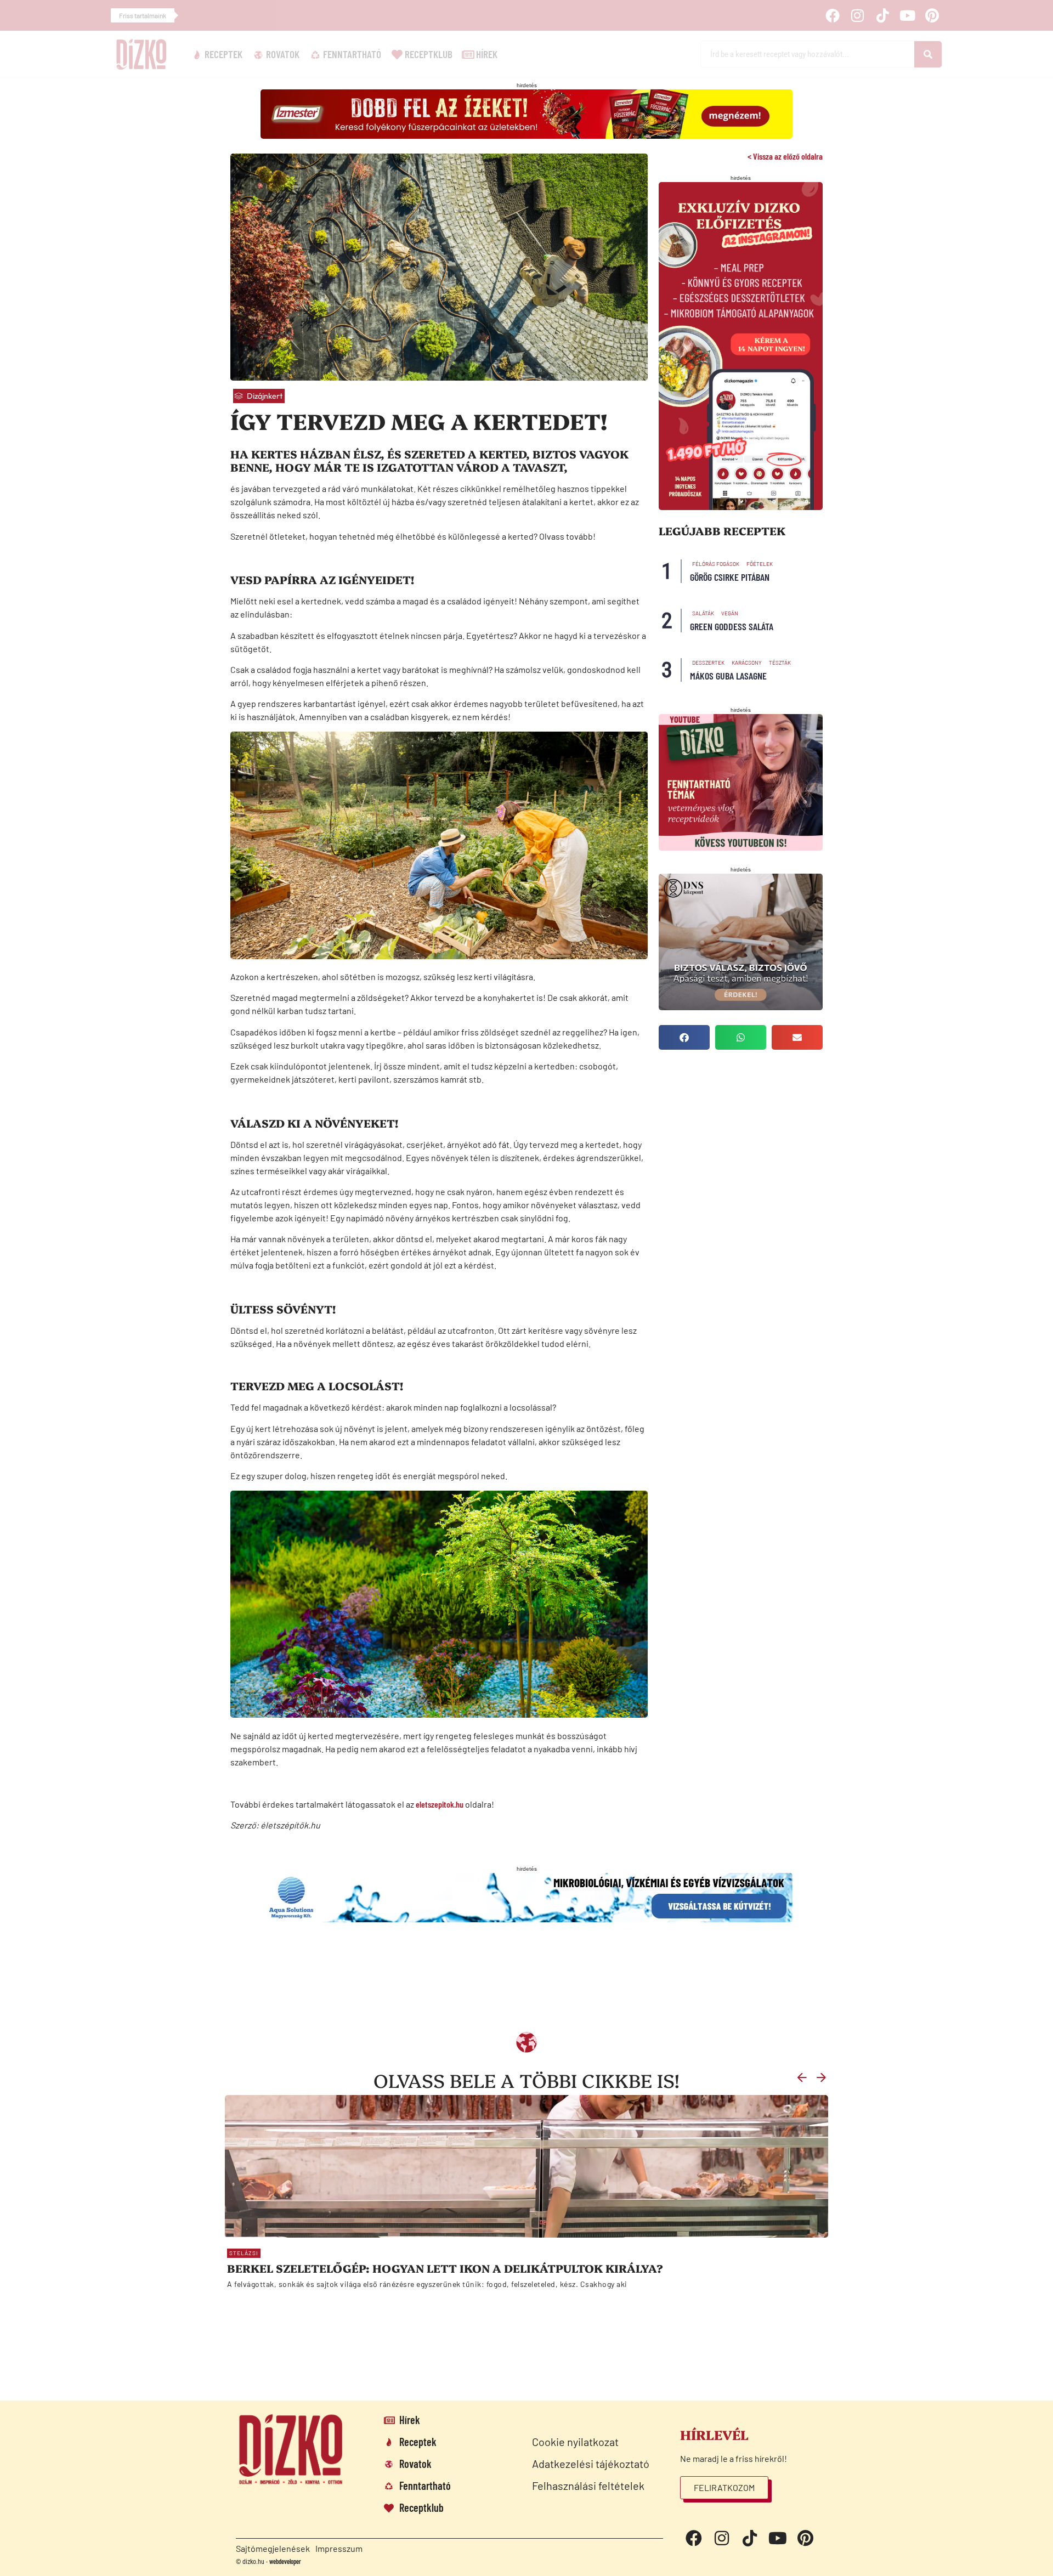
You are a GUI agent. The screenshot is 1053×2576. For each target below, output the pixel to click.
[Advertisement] (496, 1984)
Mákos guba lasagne (728, 676)
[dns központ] (741, 1007)
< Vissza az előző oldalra (785, 156)
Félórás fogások (716, 564)
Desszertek (708, 663)
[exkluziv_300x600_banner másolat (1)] (741, 506)
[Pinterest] (932, 15)
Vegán (730, 613)
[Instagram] (857, 15)
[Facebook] (833, 15)
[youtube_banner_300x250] (741, 847)
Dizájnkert (265, 396)
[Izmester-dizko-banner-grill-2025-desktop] (526, 135)
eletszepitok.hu (440, 1804)
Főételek (760, 564)
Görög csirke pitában (730, 577)
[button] (684, 1037)
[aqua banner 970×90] (526, 1919)
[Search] (928, 54)
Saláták (703, 613)
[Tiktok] (882, 15)
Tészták (780, 663)
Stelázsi (244, 2253)
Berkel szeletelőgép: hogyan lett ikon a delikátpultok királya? (445, 2268)
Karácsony (747, 663)
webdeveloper (285, 2561)
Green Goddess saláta (732, 626)
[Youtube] (907, 15)
